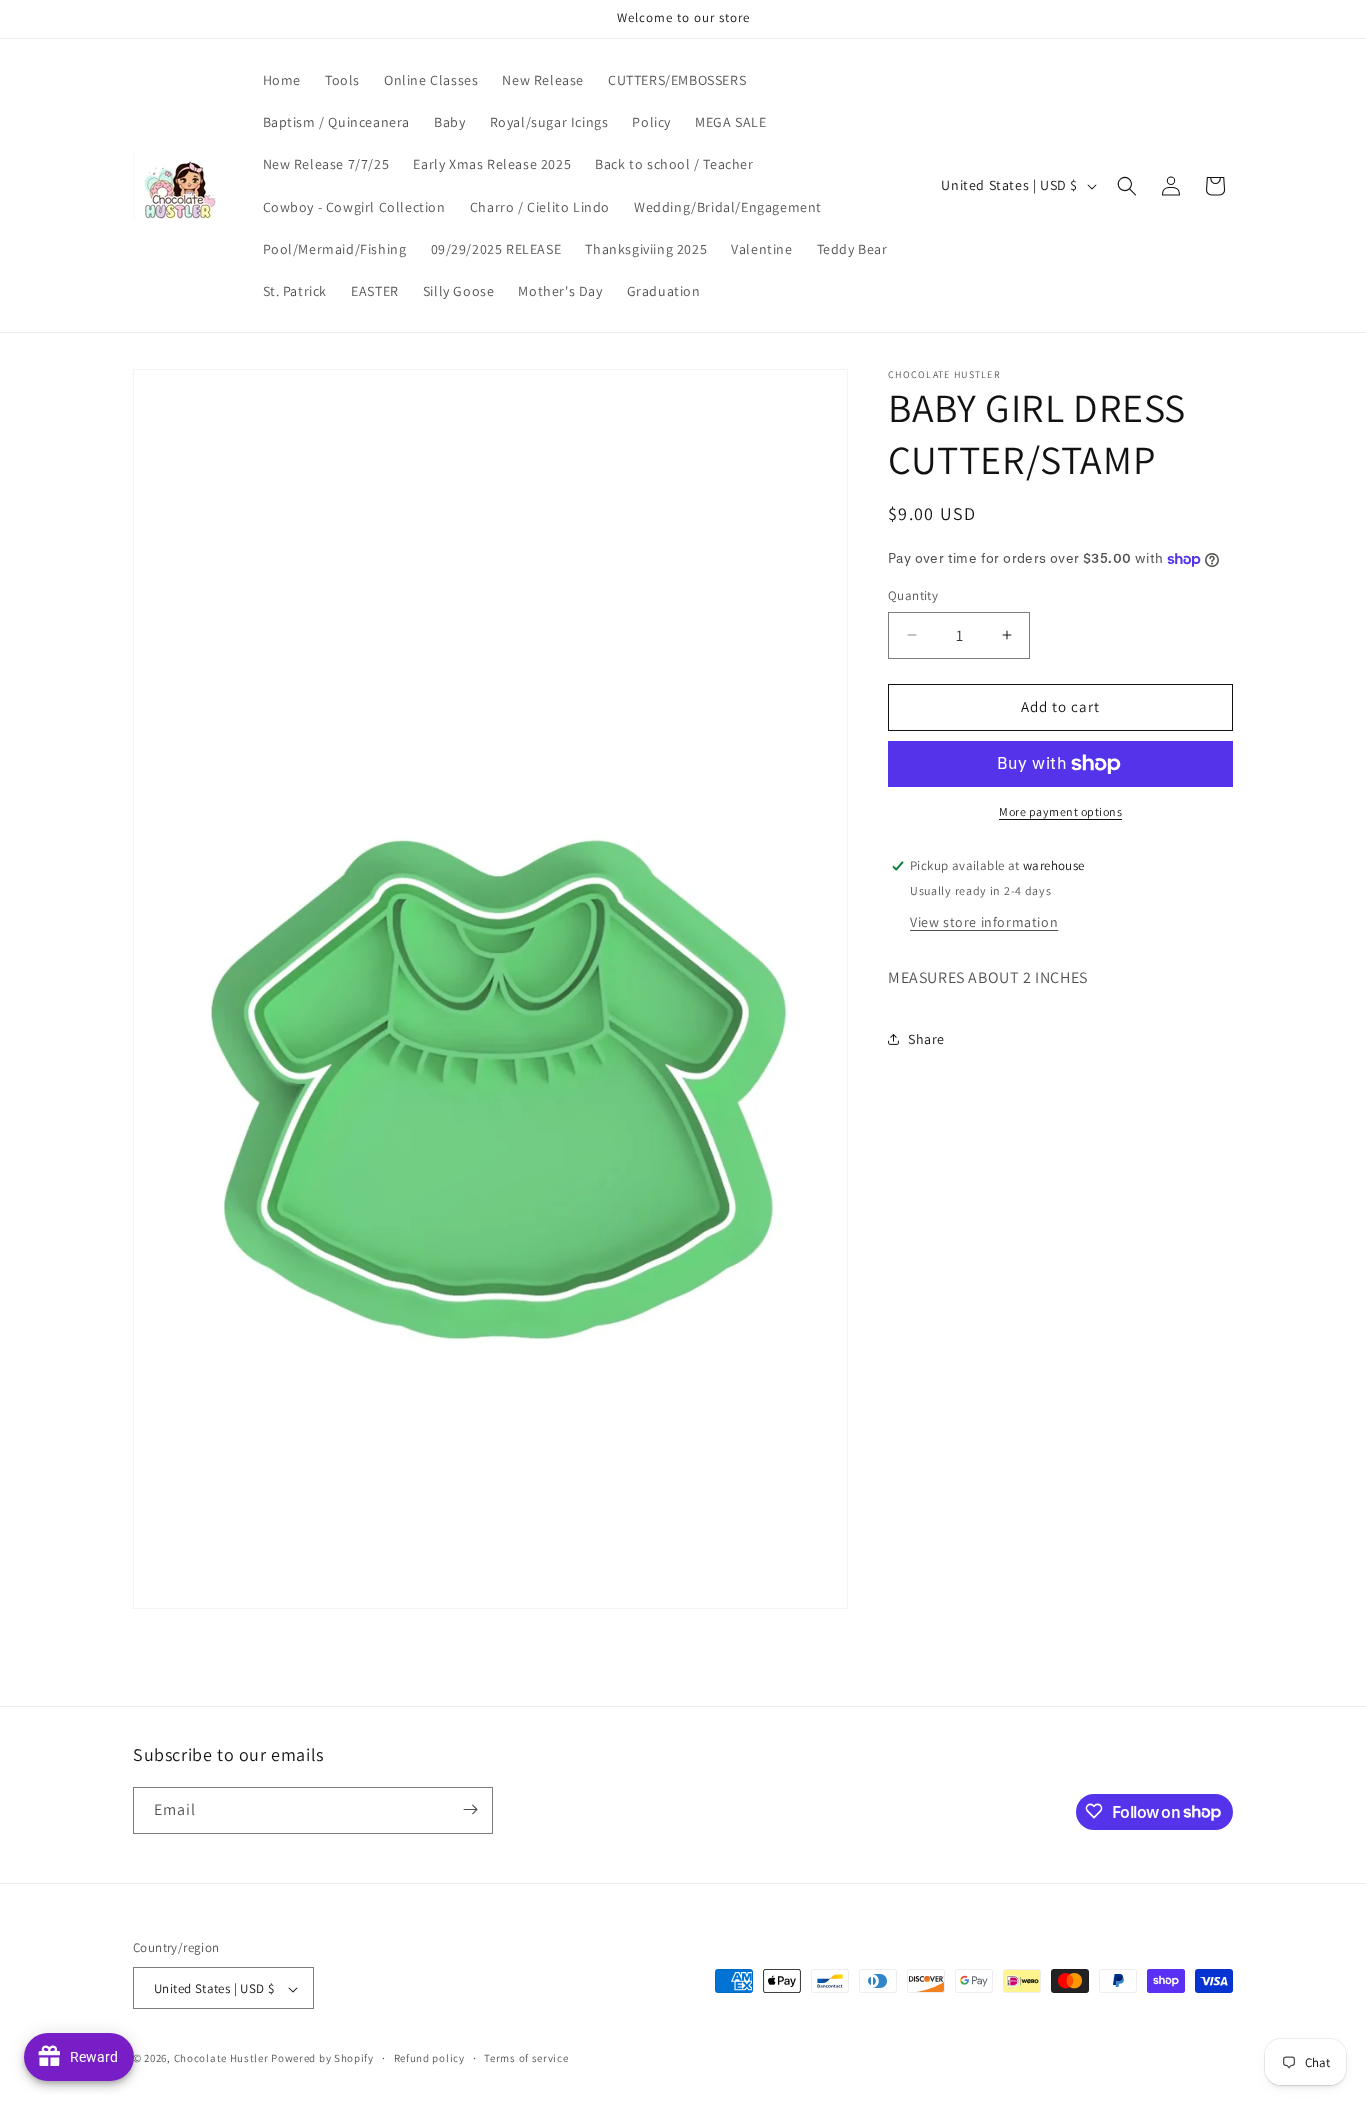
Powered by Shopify (322, 2059)
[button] (1127, 186)
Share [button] (926, 1039)
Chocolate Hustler (221, 2059)
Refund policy (429, 2058)
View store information (984, 922)
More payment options (1060, 811)
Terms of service (526, 2058)
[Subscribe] (470, 1809)
